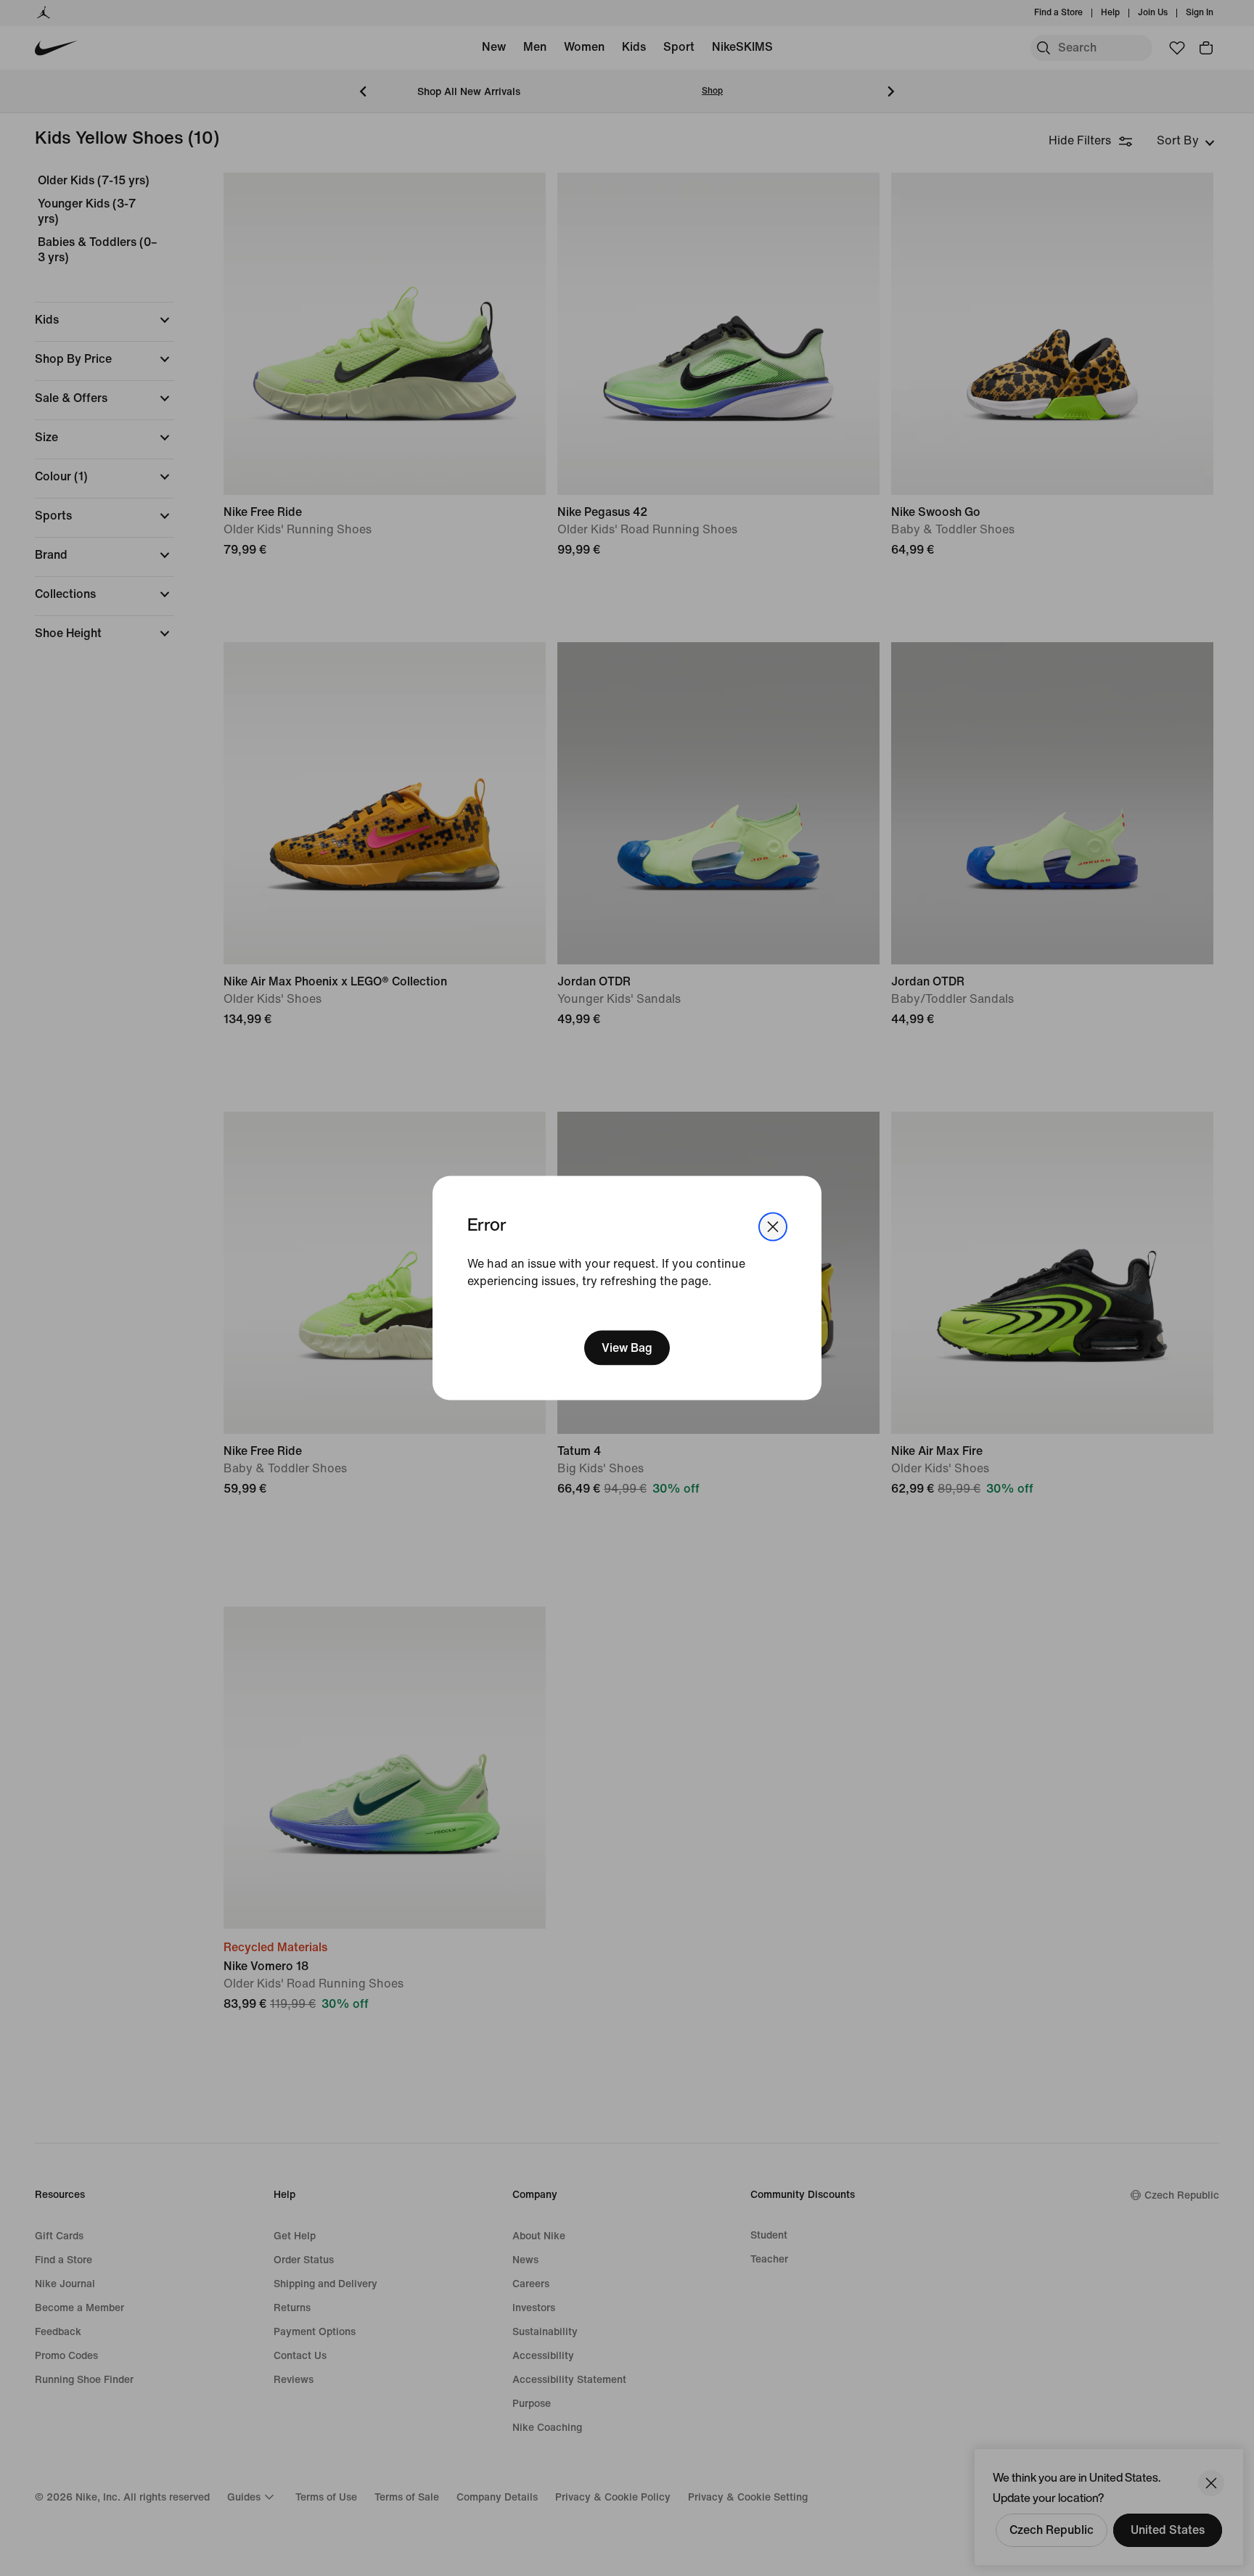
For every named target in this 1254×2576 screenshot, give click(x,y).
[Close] (773, 1227)
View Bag (627, 1347)
